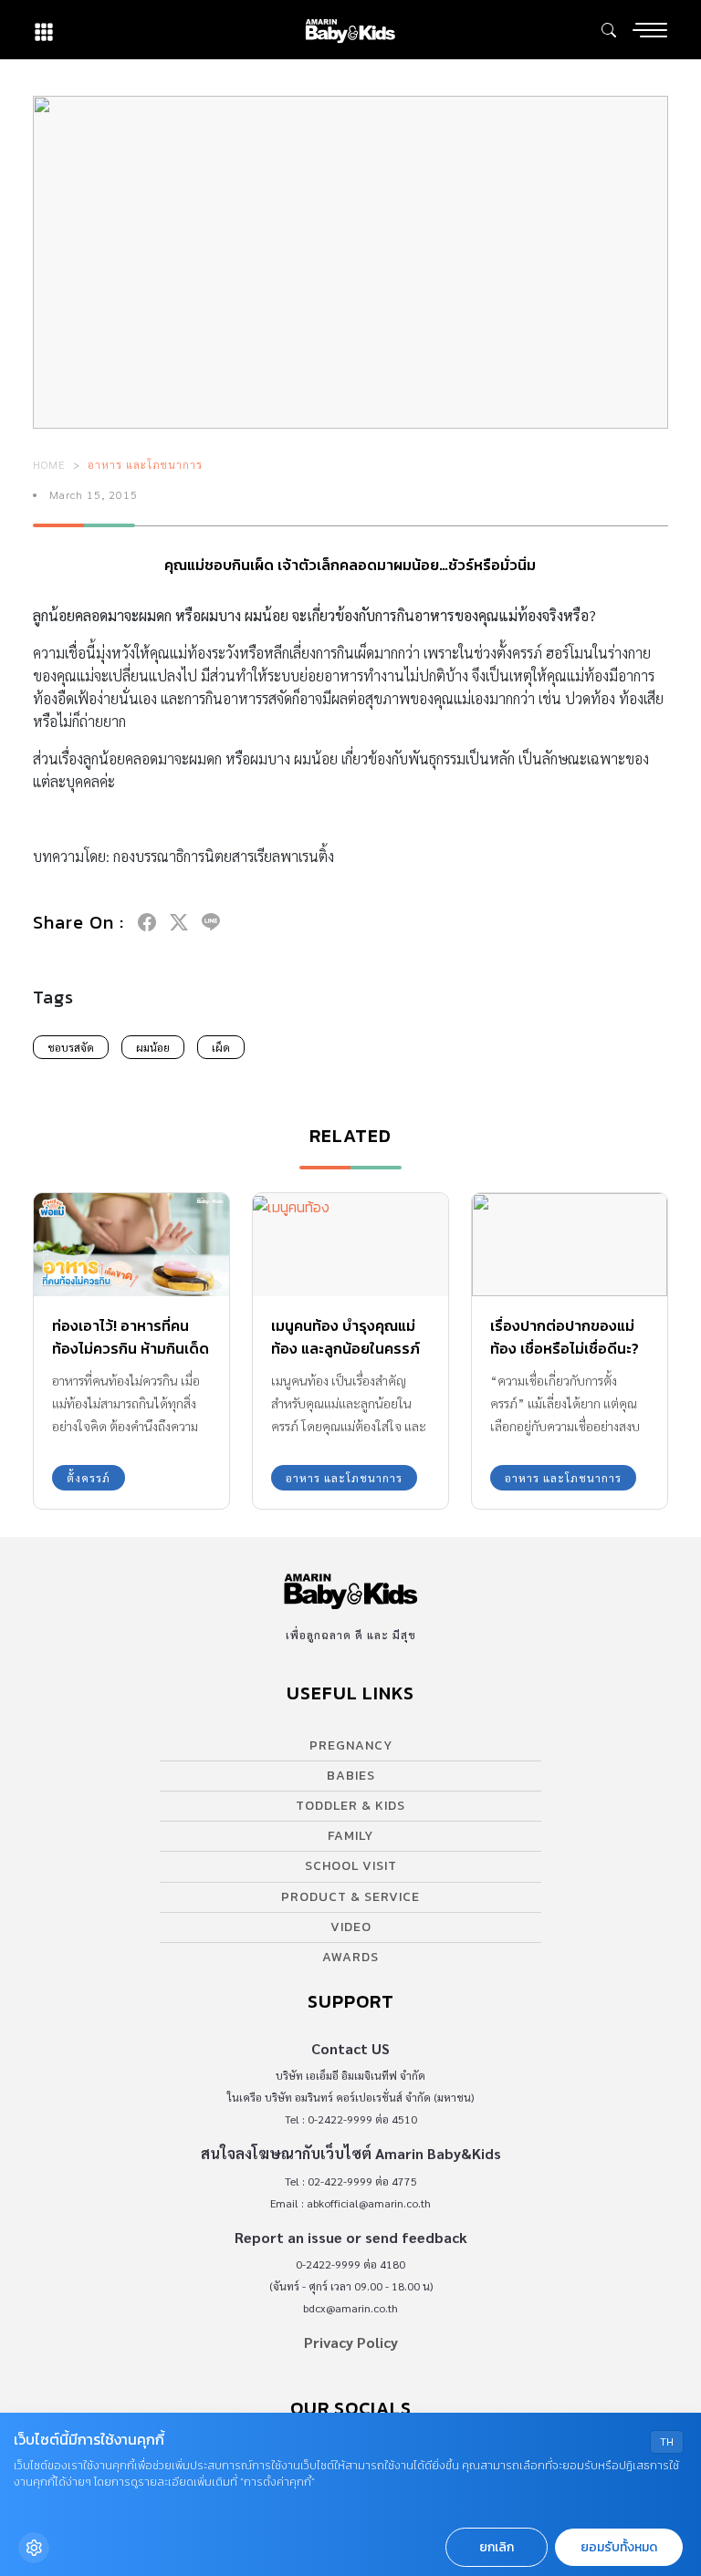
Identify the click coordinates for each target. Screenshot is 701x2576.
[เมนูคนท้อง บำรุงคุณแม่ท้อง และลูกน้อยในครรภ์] (350, 1244)
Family (350, 1836)
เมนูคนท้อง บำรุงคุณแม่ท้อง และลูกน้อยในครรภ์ (345, 1337)
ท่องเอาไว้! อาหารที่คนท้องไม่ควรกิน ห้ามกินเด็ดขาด (131, 1348)
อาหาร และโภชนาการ (145, 464)
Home (49, 464)
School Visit (351, 1866)
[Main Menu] (650, 30)
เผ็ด (221, 1047)
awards (350, 1957)
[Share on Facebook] (147, 922)
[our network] (44, 30)
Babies (351, 1776)
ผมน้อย (153, 1047)
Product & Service (350, 1897)
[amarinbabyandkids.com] (350, 30)
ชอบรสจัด (71, 1047)
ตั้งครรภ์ (89, 1478)
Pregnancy (351, 1745)
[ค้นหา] (609, 30)
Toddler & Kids (350, 1806)
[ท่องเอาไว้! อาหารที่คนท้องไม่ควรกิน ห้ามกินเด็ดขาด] (131, 1244)
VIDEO (351, 1927)
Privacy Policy (351, 2342)
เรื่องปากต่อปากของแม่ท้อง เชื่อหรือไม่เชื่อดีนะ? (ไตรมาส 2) (565, 1348)
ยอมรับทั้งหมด (619, 2547)
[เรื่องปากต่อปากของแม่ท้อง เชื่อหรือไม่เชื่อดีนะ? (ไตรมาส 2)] (570, 1244)
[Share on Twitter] (179, 922)
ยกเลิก (497, 2547)
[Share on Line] (211, 922)
